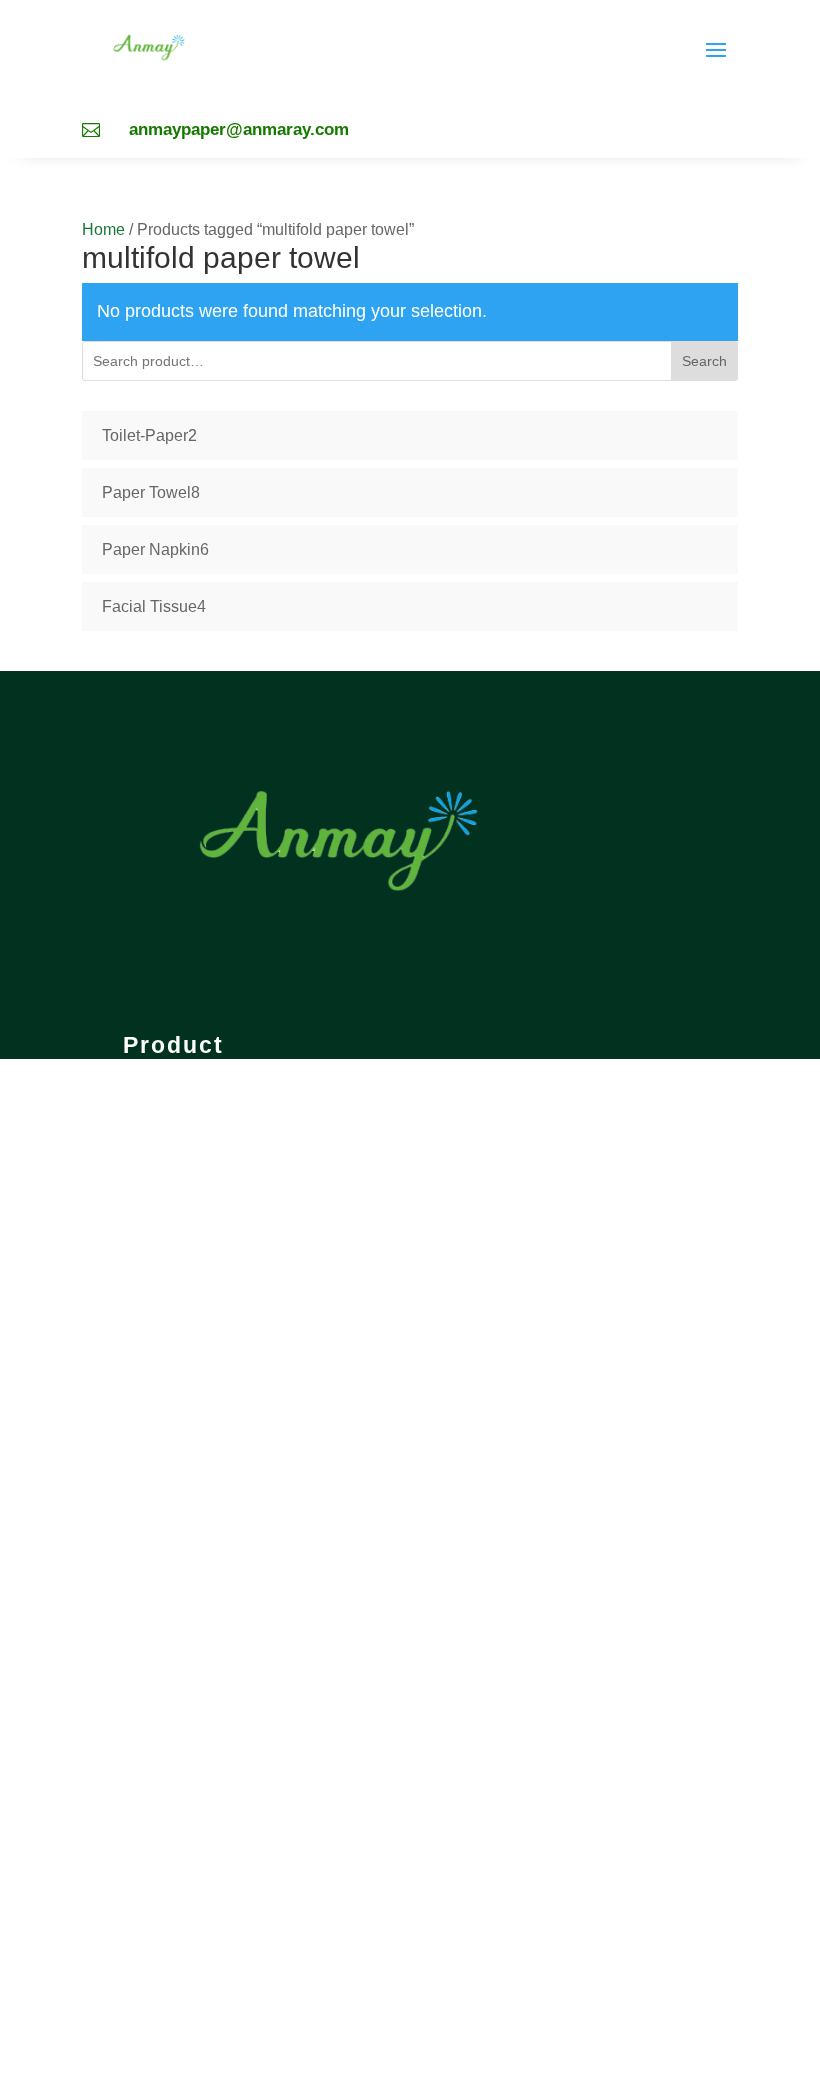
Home (103, 229)
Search (704, 361)
